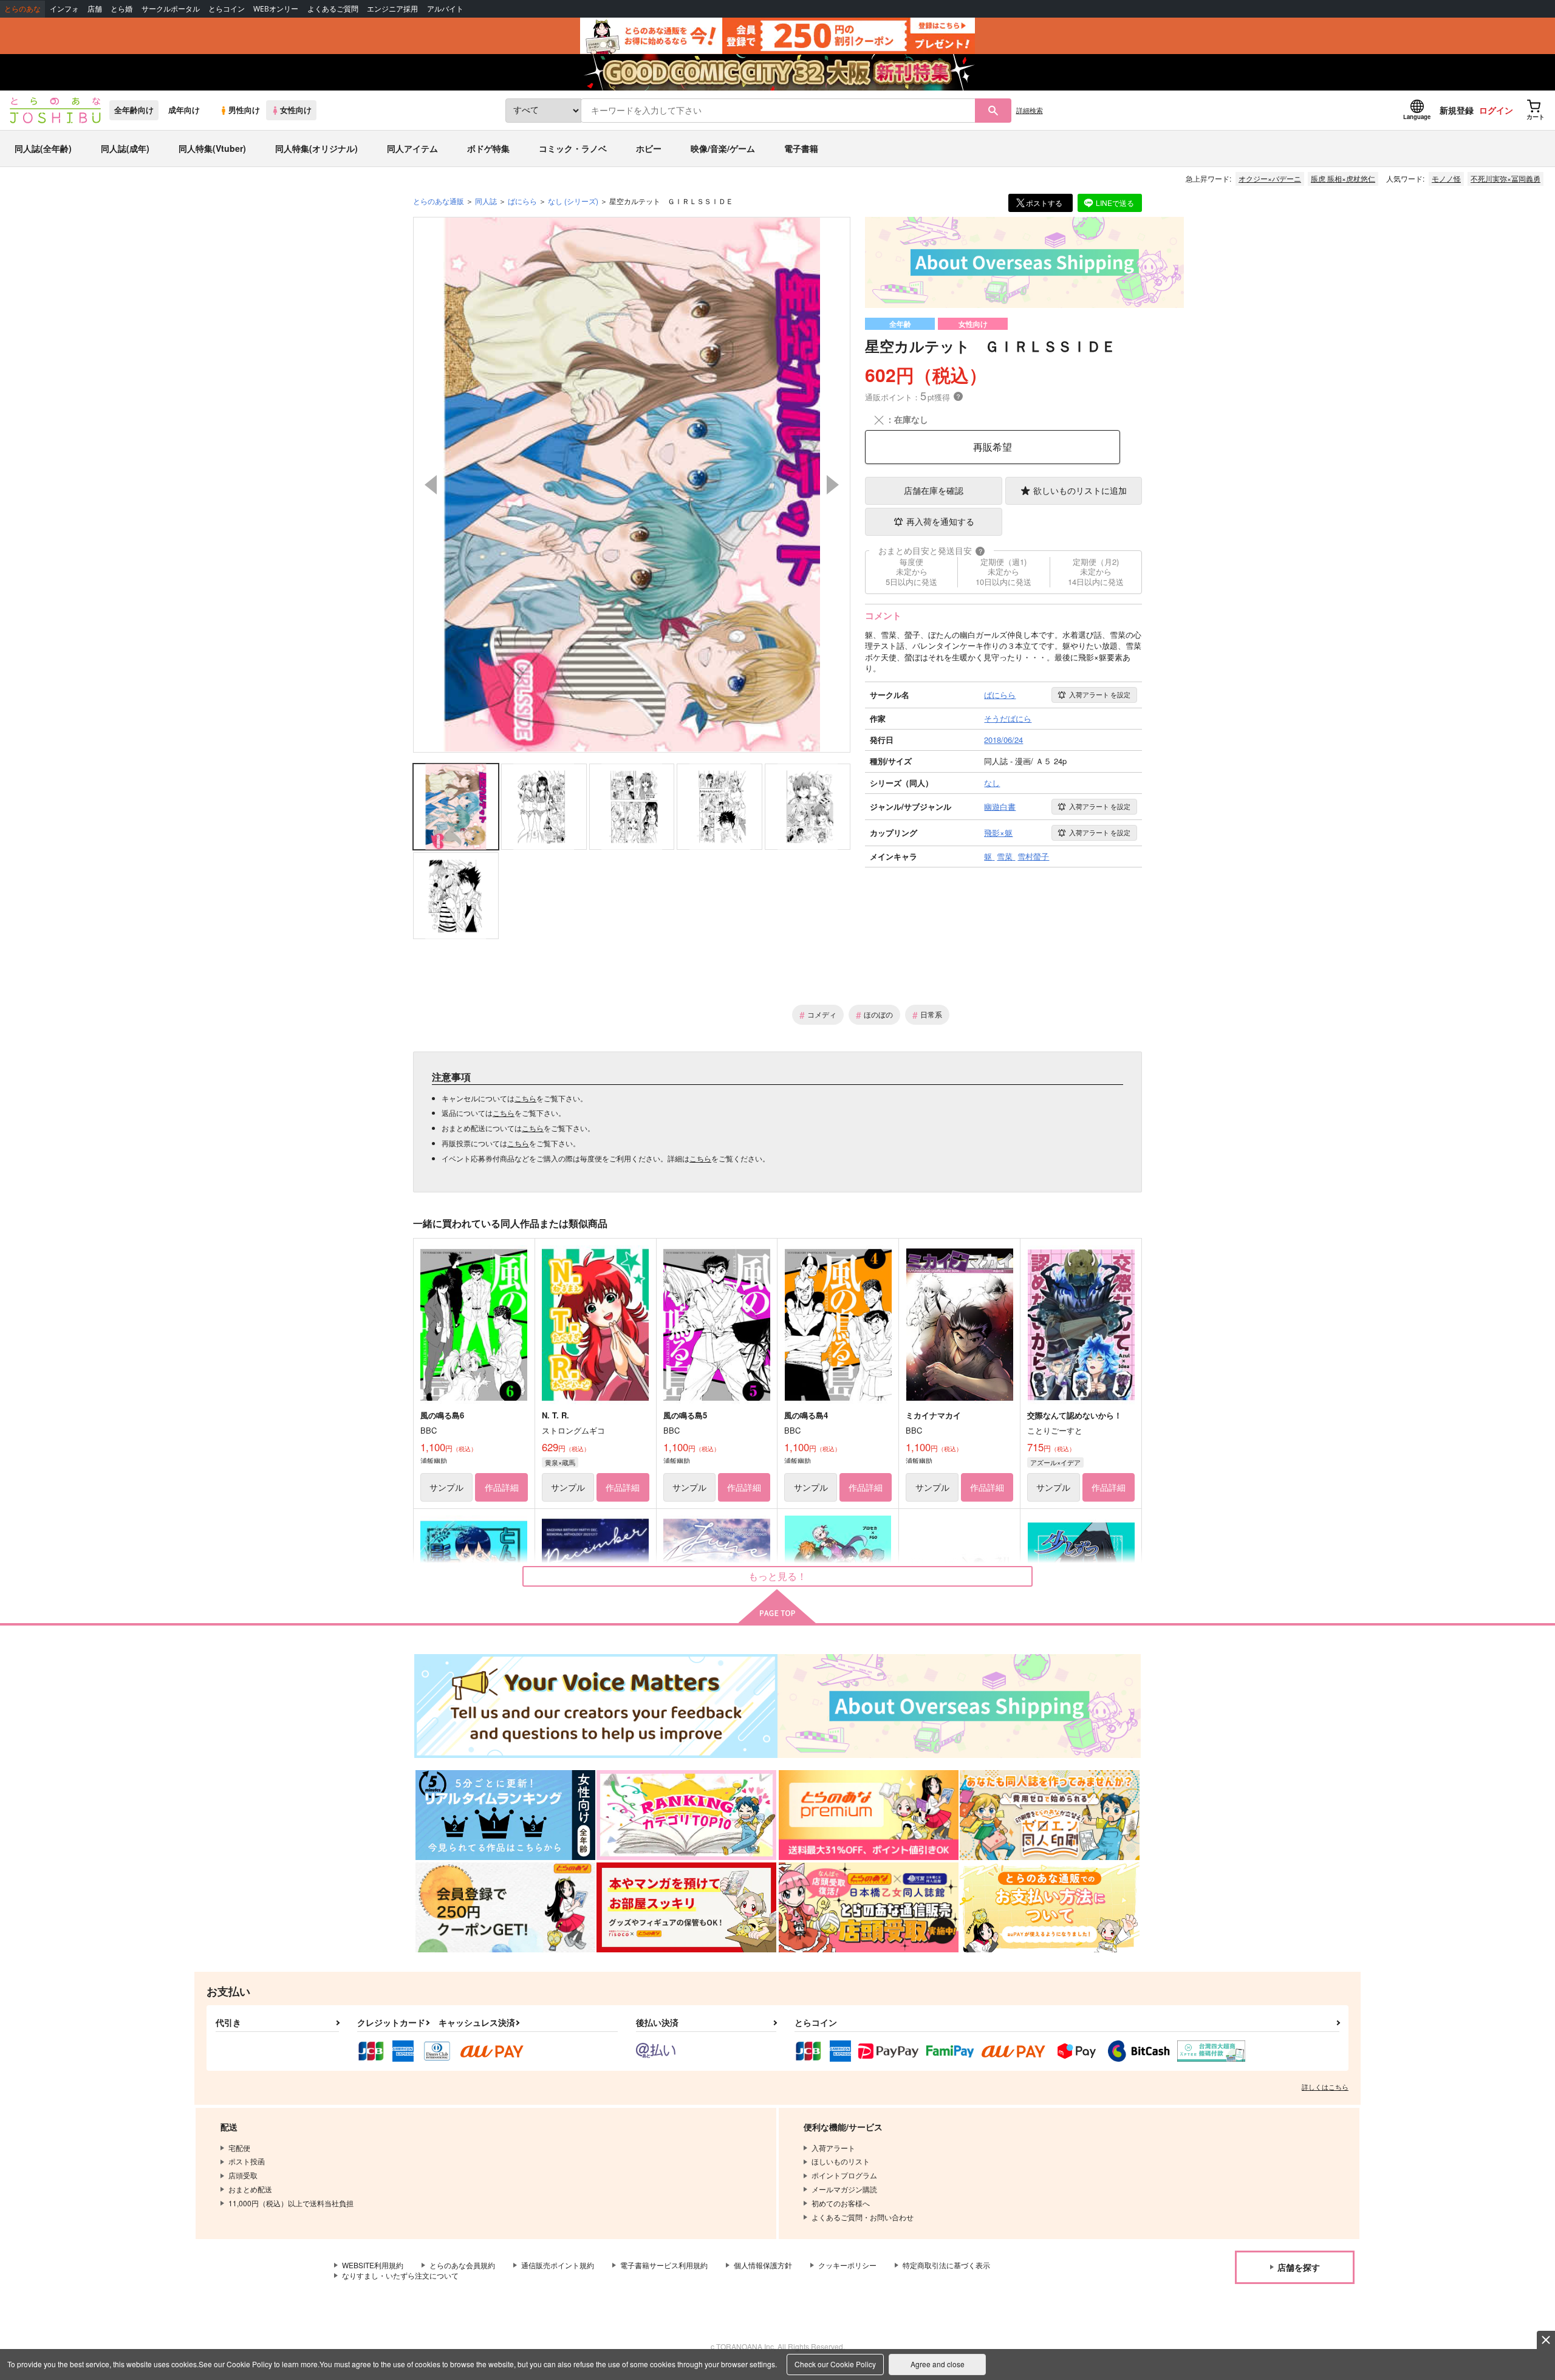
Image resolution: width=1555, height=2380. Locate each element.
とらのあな (22, 9)
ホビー (649, 148)
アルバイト (445, 9)
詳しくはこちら (1325, 2087)
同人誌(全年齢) (43, 148)
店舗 (95, 9)
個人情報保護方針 (763, 2265)
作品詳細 (502, 1487)
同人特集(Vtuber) (212, 148)
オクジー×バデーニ (1270, 178)
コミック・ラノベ (573, 148)
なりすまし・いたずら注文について (400, 2275)
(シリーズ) (573, 201)
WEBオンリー (276, 9)
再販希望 (993, 447)
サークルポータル (171, 9)
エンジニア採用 (392, 9)
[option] (632, 485)
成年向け (184, 110)
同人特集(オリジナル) (316, 148)
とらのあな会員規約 (462, 2265)
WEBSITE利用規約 (373, 2265)
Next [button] (833, 485)
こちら (525, 1098)
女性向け (296, 110)
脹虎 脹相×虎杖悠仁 (1343, 178)
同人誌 (486, 201)
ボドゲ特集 (488, 148)
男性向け (244, 110)
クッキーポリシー (847, 2265)
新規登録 (1457, 110)
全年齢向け (134, 110)
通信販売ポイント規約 (558, 2265)
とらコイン (227, 9)
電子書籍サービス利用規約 (664, 2265)
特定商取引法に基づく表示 (946, 2265)
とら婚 (121, 9)
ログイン (1496, 110)
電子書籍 (801, 148)
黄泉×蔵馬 (560, 1462)
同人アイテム (412, 148)
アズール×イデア (1055, 1462)
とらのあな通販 (439, 201)
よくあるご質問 (333, 9)
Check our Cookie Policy (835, 2364)
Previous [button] (431, 485)
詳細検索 (1030, 110)
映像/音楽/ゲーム (723, 148)
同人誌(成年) (125, 148)
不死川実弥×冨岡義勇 (1505, 178)
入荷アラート (1100, 694)
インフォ (64, 9)
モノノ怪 (1446, 178)
